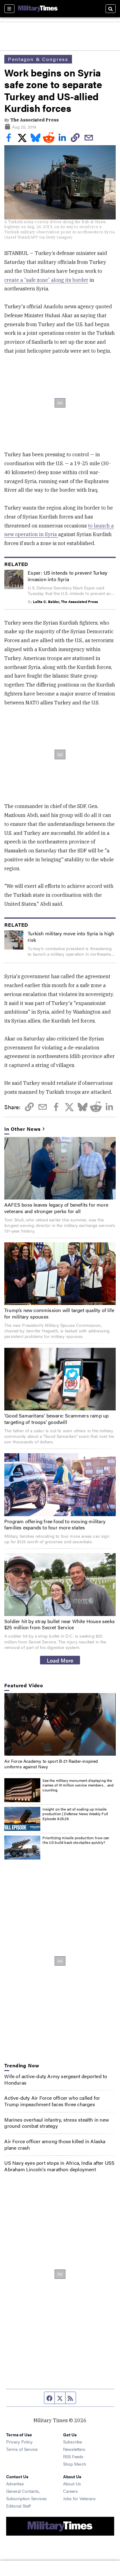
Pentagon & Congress (38, 59)
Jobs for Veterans (79, 2498)
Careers (70, 2491)
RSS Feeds (73, 2456)
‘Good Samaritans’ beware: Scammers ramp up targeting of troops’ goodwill (56, 1419)
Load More (60, 1660)
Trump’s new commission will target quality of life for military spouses (59, 1313)
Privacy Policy (19, 2442)
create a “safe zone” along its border (46, 280)
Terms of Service (22, 2449)
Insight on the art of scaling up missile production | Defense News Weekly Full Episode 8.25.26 (75, 1814)
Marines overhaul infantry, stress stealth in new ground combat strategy (57, 2123)
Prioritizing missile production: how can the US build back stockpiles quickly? (76, 1840)
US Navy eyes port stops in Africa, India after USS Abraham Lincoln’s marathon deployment (59, 2166)
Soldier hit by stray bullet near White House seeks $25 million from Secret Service (60, 1624)
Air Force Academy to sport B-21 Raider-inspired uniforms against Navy (51, 1764)
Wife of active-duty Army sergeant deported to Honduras (56, 2079)
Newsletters (74, 2449)
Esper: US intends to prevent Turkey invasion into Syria (68, 576)
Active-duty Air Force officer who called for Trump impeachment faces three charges (52, 2101)
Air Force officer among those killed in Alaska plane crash (55, 2144)
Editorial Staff (18, 2506)
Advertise (15, 2484)
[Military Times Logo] (38, 9)
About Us (72, 2484)
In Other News (22, 1129)
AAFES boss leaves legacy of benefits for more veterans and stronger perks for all (56, 1208)
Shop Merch (75, 2464)
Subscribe (72, 2442)
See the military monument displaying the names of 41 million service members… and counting (78, 1785)
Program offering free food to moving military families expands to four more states (55, 1524)
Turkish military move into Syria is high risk (71, 937)
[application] (60, 1724)
